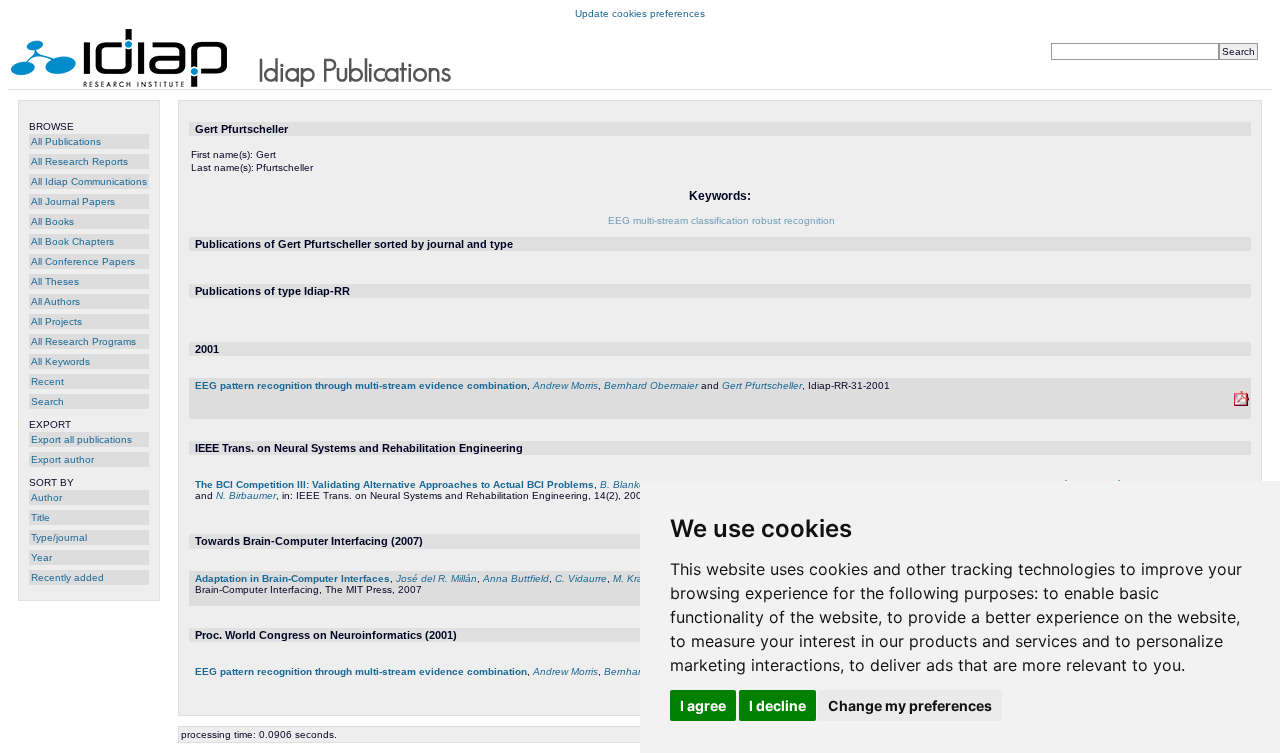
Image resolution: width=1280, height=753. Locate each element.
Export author (62, 459)
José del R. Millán (436, 578)
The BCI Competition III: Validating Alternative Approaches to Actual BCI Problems (394, 484)
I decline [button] (777, 705)
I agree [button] (703, 705)
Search (47, 401)
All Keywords (60, 361)
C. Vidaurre (581, 578)
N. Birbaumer (246, 495)
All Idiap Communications (89, 181)
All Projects (56, 321)
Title (40, 517)
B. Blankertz (628, 484)
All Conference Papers (83, 261)
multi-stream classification (691, 220)
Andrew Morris (565, 385)
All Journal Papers (73, 201)
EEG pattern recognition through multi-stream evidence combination (361, 385)
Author (46, 497)
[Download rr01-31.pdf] (1241, 402)
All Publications (66, 141)
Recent (47, 381)
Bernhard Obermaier (651, 385)
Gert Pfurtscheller (762, 385)
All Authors (55, 301)
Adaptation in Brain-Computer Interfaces (292, 578)
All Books (52, 221)
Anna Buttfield (516, 578)
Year (41, 557)
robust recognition (793, 220)
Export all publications (81, 439)
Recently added (67, 577)
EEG (619, 220)
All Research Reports (79, 161)
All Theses (55, 281)
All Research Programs (83, 341)
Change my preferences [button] (910, 705)
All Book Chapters (72, 241)
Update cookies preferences (640, 13)
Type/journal (59, 537)
